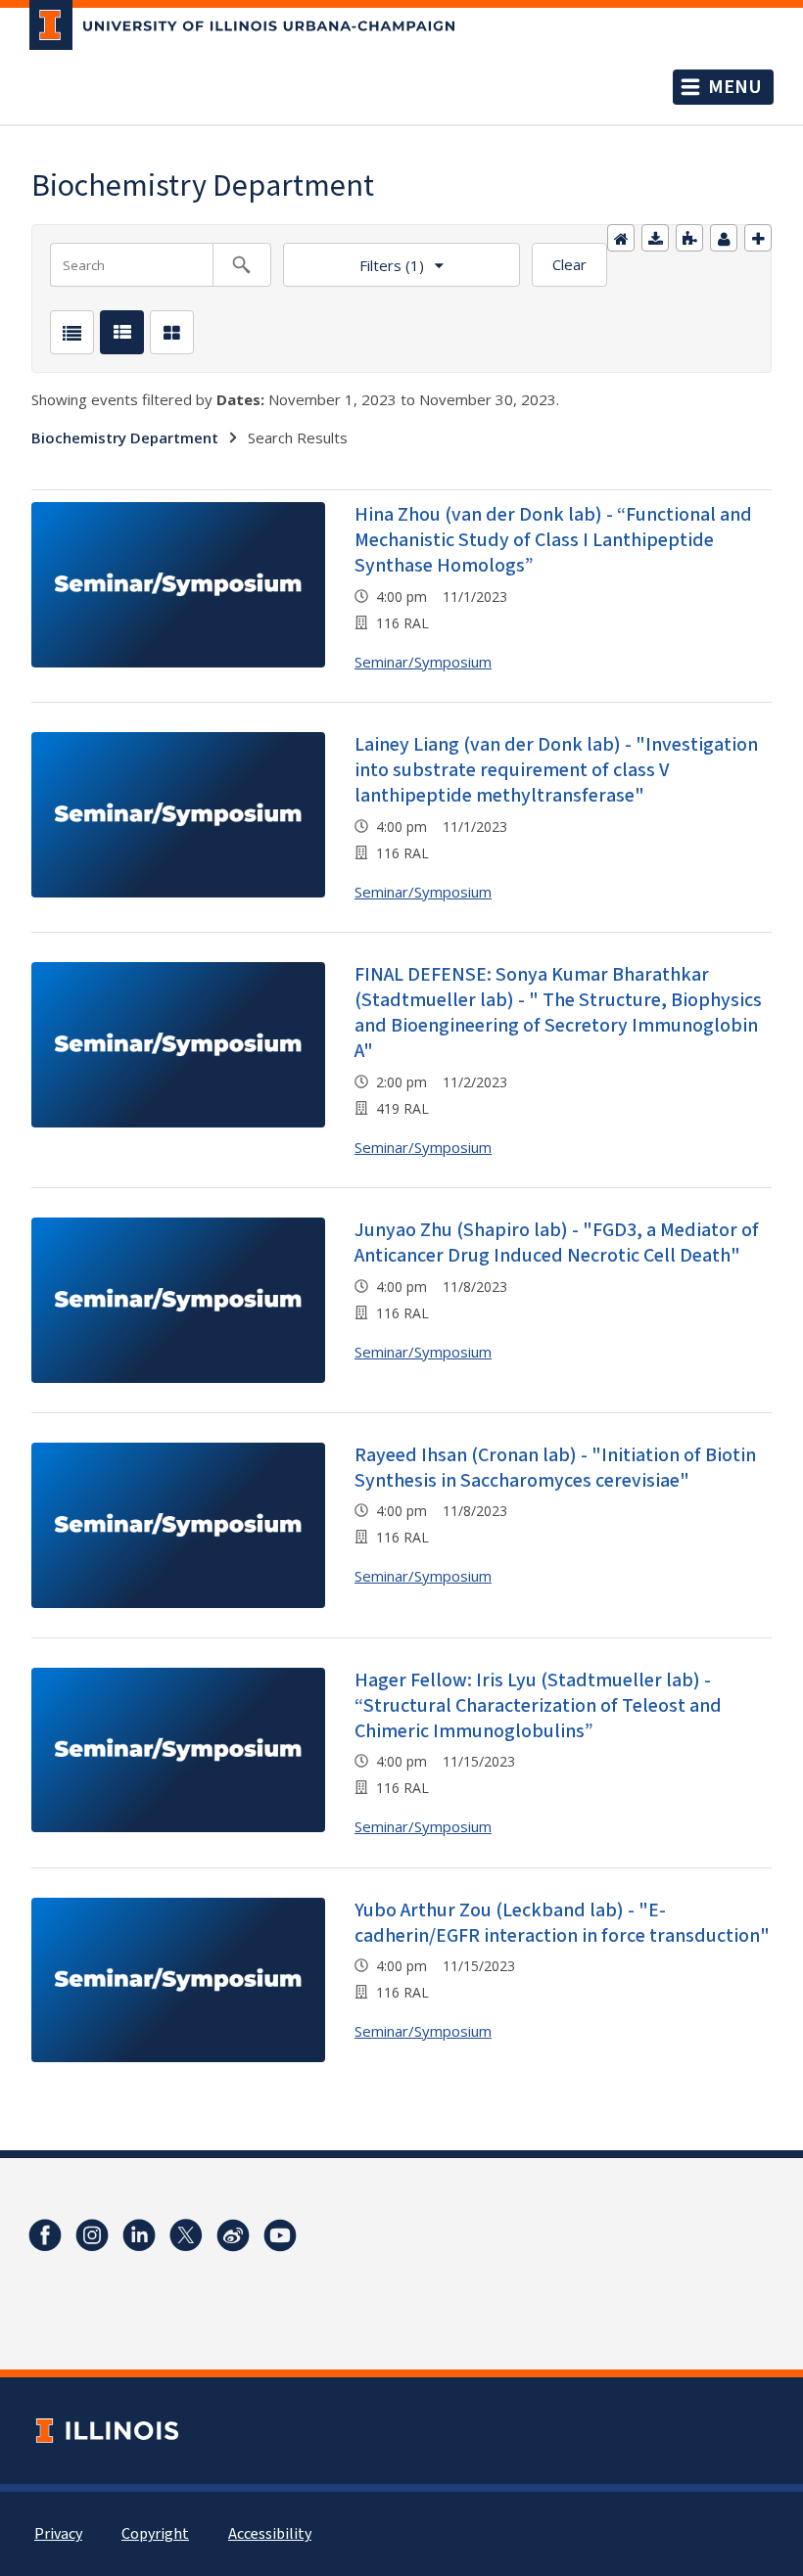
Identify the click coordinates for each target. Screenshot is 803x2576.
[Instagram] (92, 2235)
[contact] (724, 238)
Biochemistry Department (125, 437)
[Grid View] (172, 332)
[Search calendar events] (242, 265)
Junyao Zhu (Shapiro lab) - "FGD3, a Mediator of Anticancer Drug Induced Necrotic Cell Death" (557, 1243)
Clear (569, 264)
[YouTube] (280, 2235)
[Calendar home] (621, 238)
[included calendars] (689, 238)
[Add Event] (758, 238)
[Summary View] (122, 332)
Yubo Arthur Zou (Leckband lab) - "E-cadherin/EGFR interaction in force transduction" (562, 1923)
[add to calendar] (655, 238)
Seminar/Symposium (423, 662)
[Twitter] (186, 2235)
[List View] (72, 332)
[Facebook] (45, 2235)
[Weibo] (233, 2235)
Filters (354, 259)
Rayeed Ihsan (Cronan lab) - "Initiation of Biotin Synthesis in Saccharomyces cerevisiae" (555, 1468)
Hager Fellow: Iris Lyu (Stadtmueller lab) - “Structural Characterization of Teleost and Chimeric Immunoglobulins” (538, 1706)
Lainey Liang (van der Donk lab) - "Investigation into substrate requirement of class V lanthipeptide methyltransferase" (556, 770)
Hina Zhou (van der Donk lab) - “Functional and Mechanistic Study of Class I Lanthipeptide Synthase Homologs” (553, 540)
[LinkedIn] (139, 2235)
